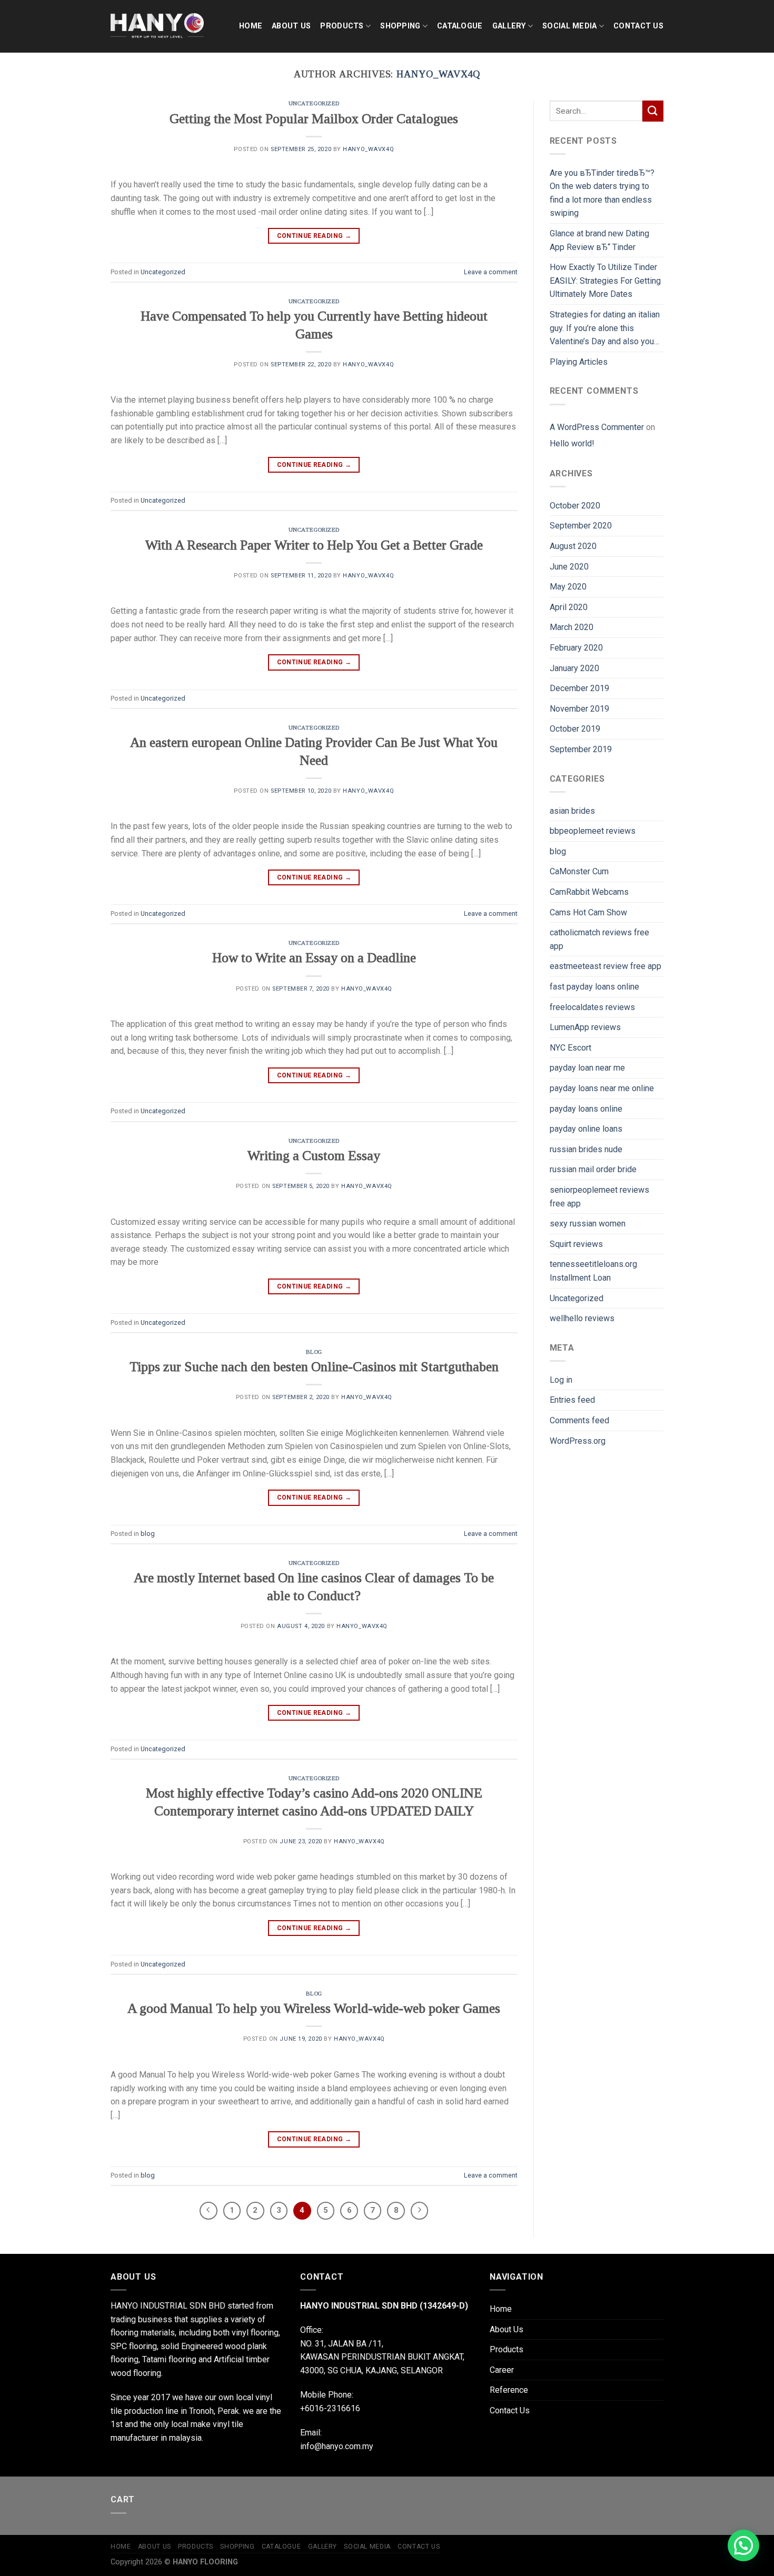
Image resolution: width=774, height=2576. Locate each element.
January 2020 (574, 668)
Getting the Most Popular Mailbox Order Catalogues (314, 119)
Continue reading (314, 236)
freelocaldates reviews (592, 1007)
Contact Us (638, 26)
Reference (509, 2390)
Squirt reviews (576, 1244)
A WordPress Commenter (597, 427)
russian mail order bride (593, 1169)
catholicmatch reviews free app (599, 939)
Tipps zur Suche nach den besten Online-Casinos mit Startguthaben (314, 1367)
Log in (561, 1380)
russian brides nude (586, 1149)
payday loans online (586, 1109)
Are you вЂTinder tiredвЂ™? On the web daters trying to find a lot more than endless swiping (602, 193)
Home (251, 26)
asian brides (572, 811)
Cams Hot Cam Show (588, 912)
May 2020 (568, 587)
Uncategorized (314, 103)
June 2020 (569, 567)
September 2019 (581, 749)
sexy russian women (588, 1224)
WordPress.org (578, 1441)
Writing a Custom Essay (314, 1156)
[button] (743, 2545)
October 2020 (575, 506)
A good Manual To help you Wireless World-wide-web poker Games (314, 2008)
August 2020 (573, 546)
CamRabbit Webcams (589, 892)
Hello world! (572, 443)
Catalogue (460, 26)
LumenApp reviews (585, 1027)
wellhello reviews (582, 1318)
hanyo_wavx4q (438, 74)
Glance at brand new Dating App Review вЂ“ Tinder (599, 240)
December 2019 (579, 688)
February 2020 (576, 648)
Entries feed (572, 1400)
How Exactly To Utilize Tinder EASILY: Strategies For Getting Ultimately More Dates (605, 281)
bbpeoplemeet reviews (593, 831)
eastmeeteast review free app (606, 966)
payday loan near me (587, 1068)
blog (314, 1352)
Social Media (569, 26)
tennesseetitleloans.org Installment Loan (593, 1271)
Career (502, 2370)
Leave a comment (491, 272)
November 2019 (579, 709)
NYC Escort (570, 1048)
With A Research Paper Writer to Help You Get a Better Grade (314, 545)
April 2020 (569, 607)
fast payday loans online (594, 987)
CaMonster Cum (579, 871)
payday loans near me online (602, 1088)
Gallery (509, 26)
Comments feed (579, 1420)
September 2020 (581, 526)
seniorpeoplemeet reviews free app (599, 1197)
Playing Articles (579, 362)
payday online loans (586, 1129)
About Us (291, 26)
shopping (400, 26)
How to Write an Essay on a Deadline (314, 958)
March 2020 (572, 627)
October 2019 (575, 729)
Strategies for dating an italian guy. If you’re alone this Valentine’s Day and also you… (605, 328)
